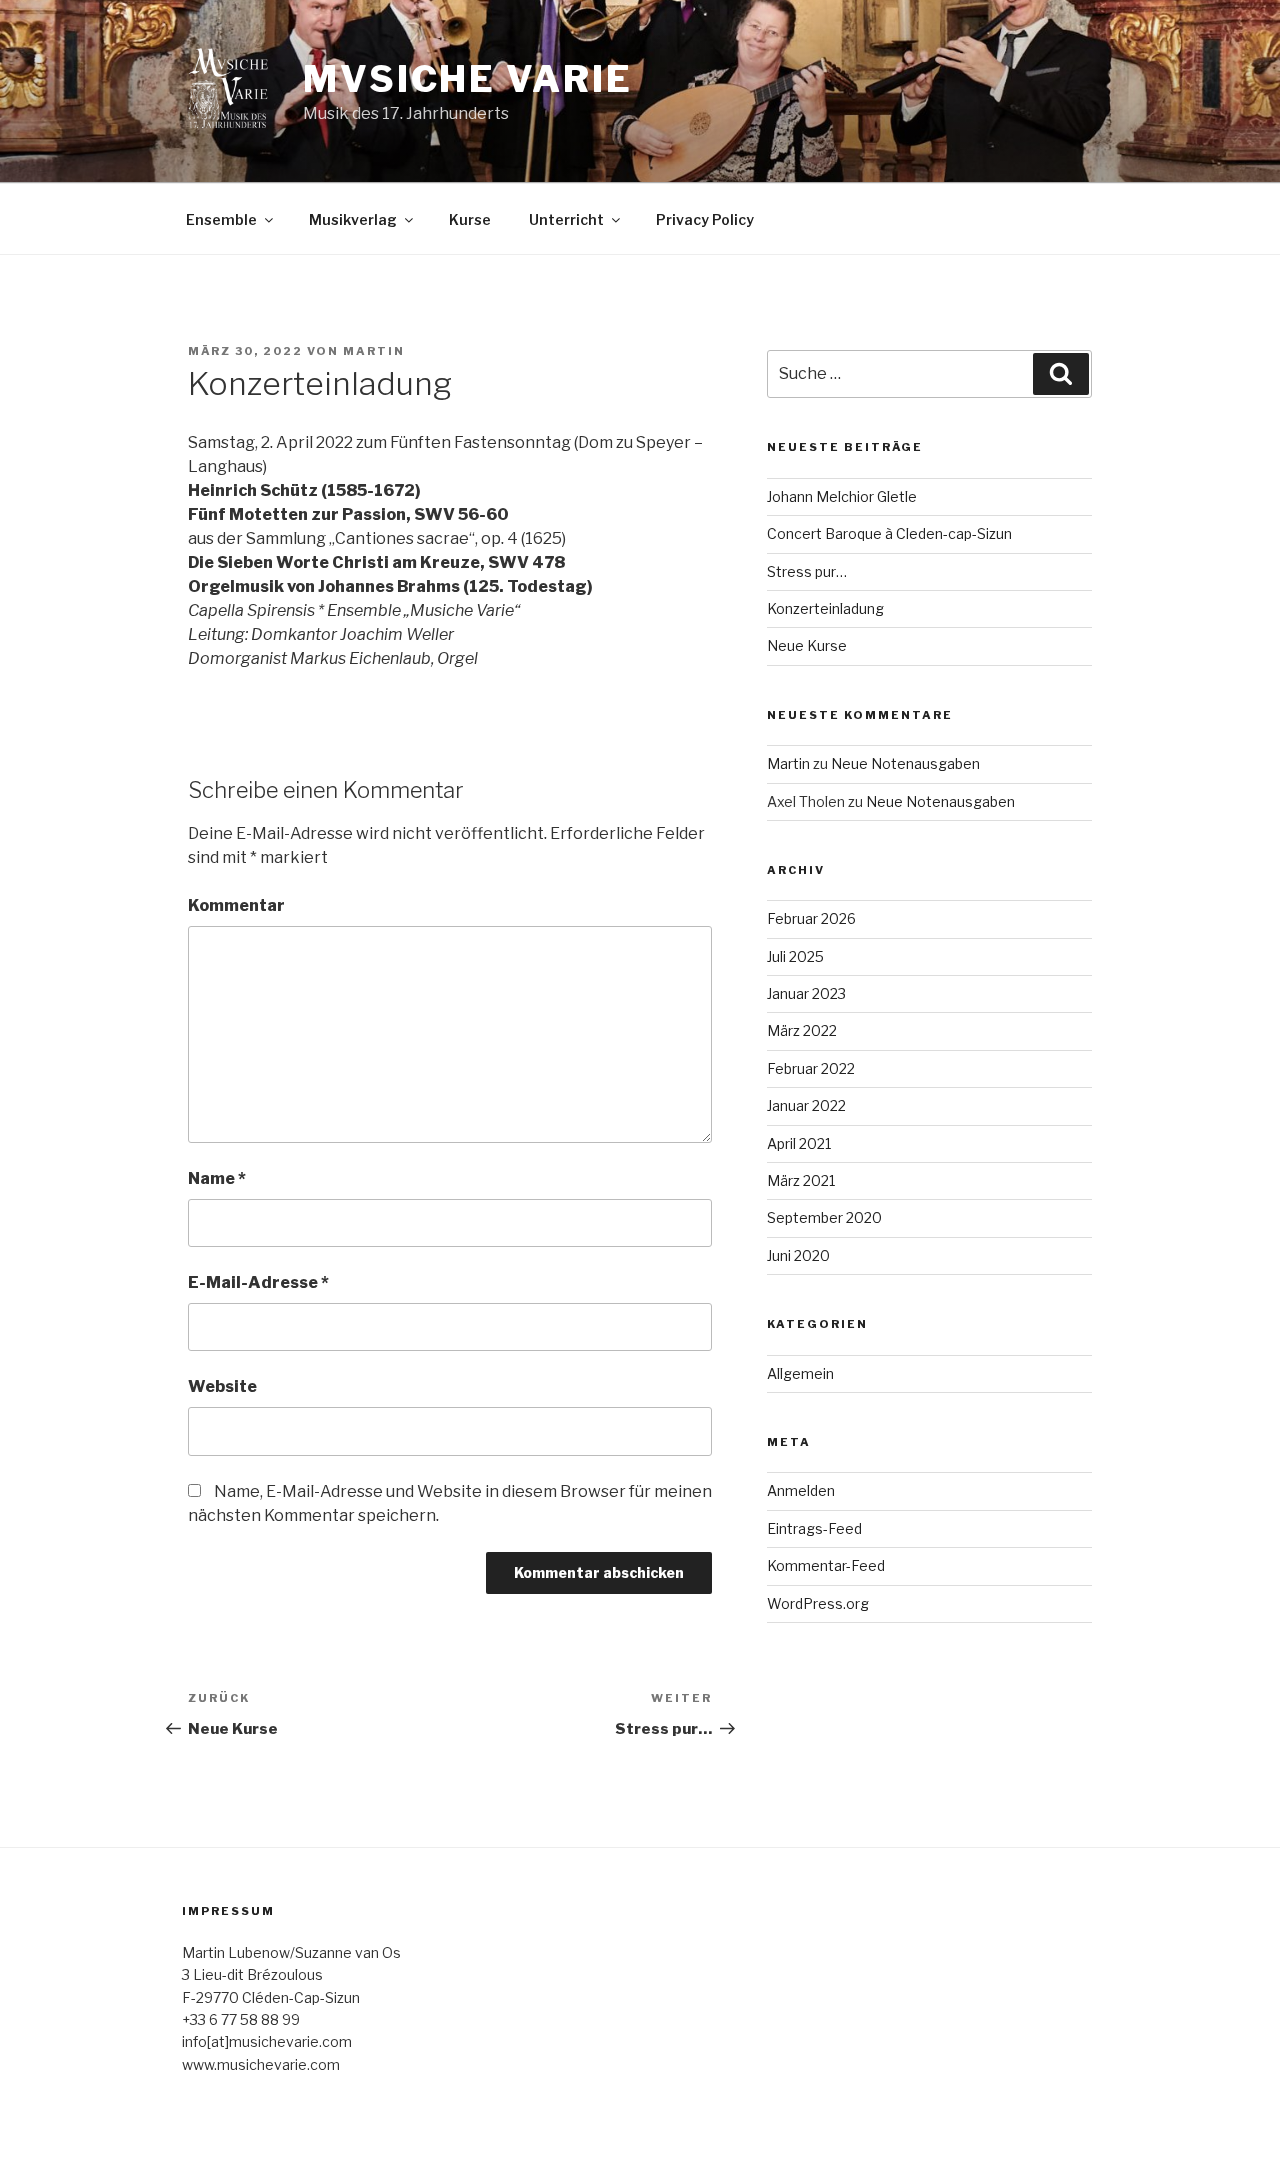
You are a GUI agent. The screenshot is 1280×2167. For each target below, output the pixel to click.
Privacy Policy (705, 219)
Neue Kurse (807, 645)
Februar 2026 (811, 918)
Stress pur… (807, 571)
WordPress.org (818, 1603)
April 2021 (799, 1143)
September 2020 (824, 1217)
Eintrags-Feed (814, 1528)
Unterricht (566, 219)
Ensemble (221, 219)
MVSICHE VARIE (467, 79)
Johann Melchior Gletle (842, 496)
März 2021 (801, 1180)
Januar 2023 (806, 993)
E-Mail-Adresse (258, 1282)
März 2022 (802, 1030)
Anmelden (801, 1490)
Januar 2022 (806, 1105)
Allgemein (800, 1373)
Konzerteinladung (825, 608)
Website (222, 1386)
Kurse (470, 219)
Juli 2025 (795, 956)
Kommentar (236, 905)
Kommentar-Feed (826, 1565)
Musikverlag (353, 219)
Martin (374, 351)
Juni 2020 (798, 1255)
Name (217, 1178)
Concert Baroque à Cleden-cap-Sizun (889, 533)
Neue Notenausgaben (905, 763)
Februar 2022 (811, 1068)
